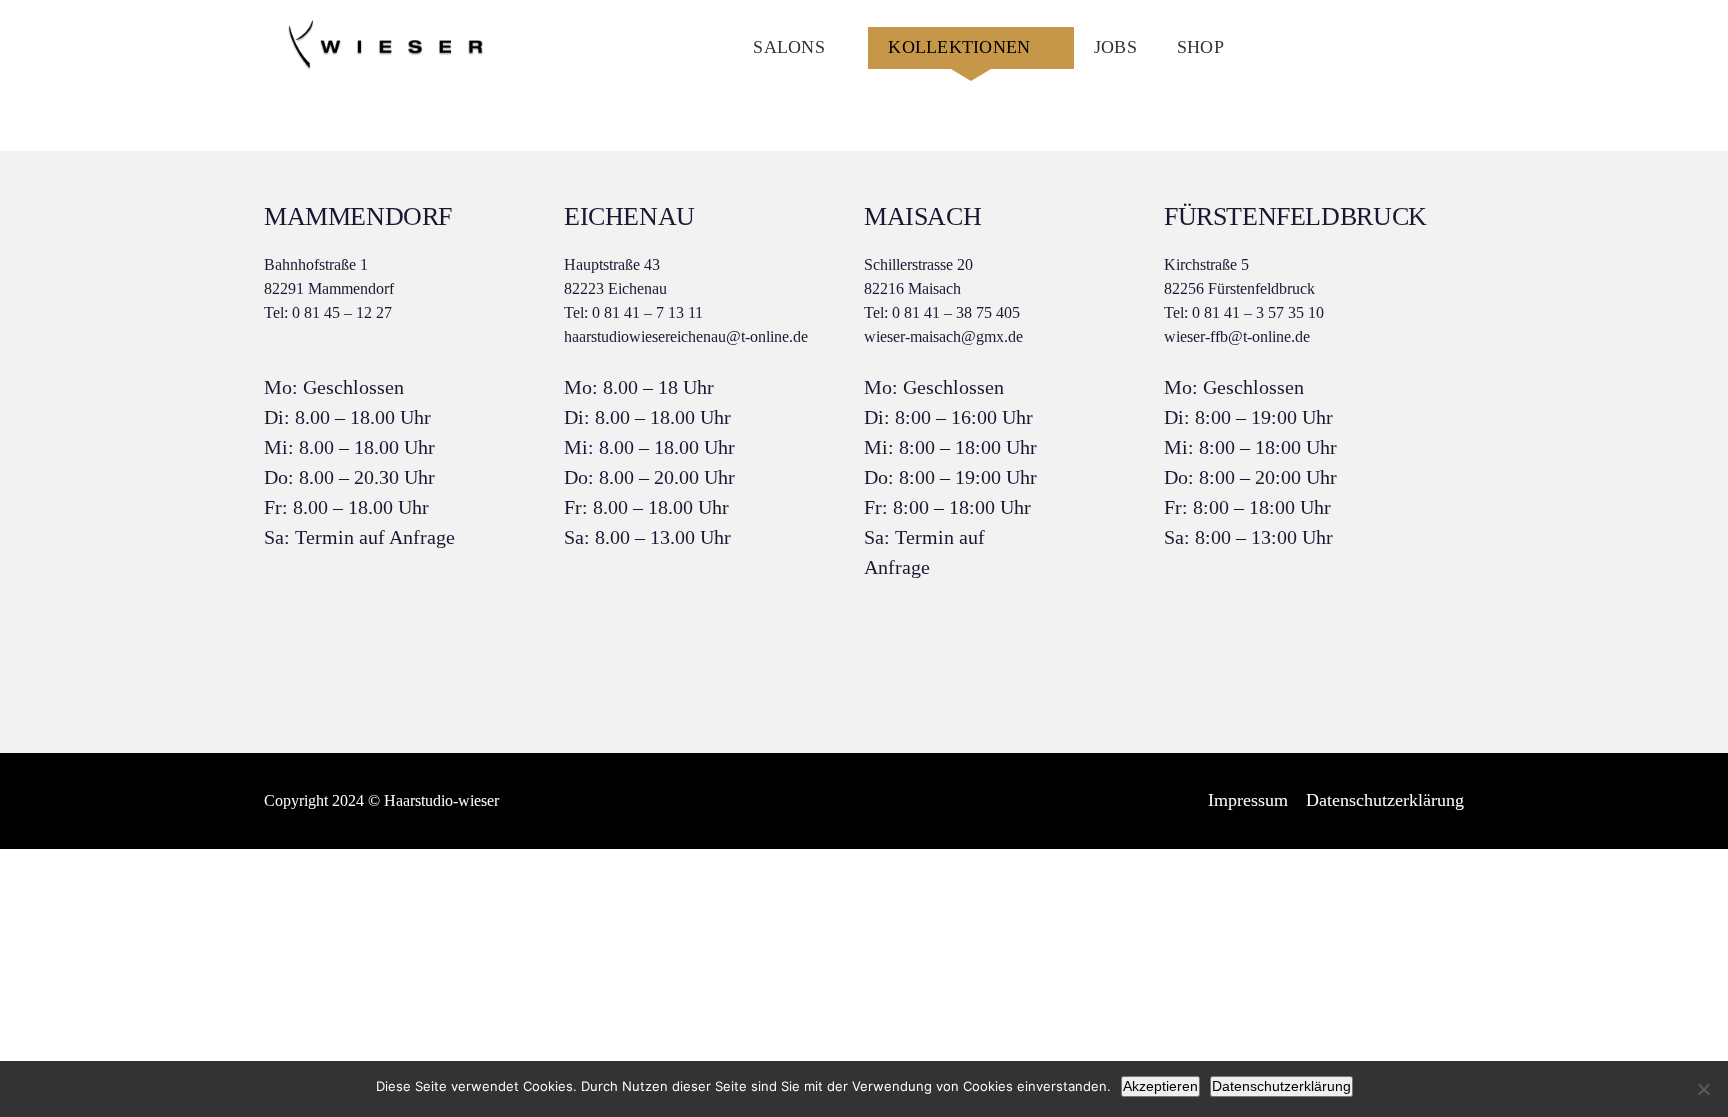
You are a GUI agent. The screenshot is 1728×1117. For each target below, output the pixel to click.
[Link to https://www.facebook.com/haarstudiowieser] (1392, 48)
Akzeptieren (1160, 1086)
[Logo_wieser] (384, 27)
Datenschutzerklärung (1281, 1086)
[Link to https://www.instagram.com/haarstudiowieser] (1440, 48)
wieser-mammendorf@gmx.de (360, 336)
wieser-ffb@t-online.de (1237, 336)
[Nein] (1703, 1089)
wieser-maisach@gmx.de (943, 336)
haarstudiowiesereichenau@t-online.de (686, 336)
